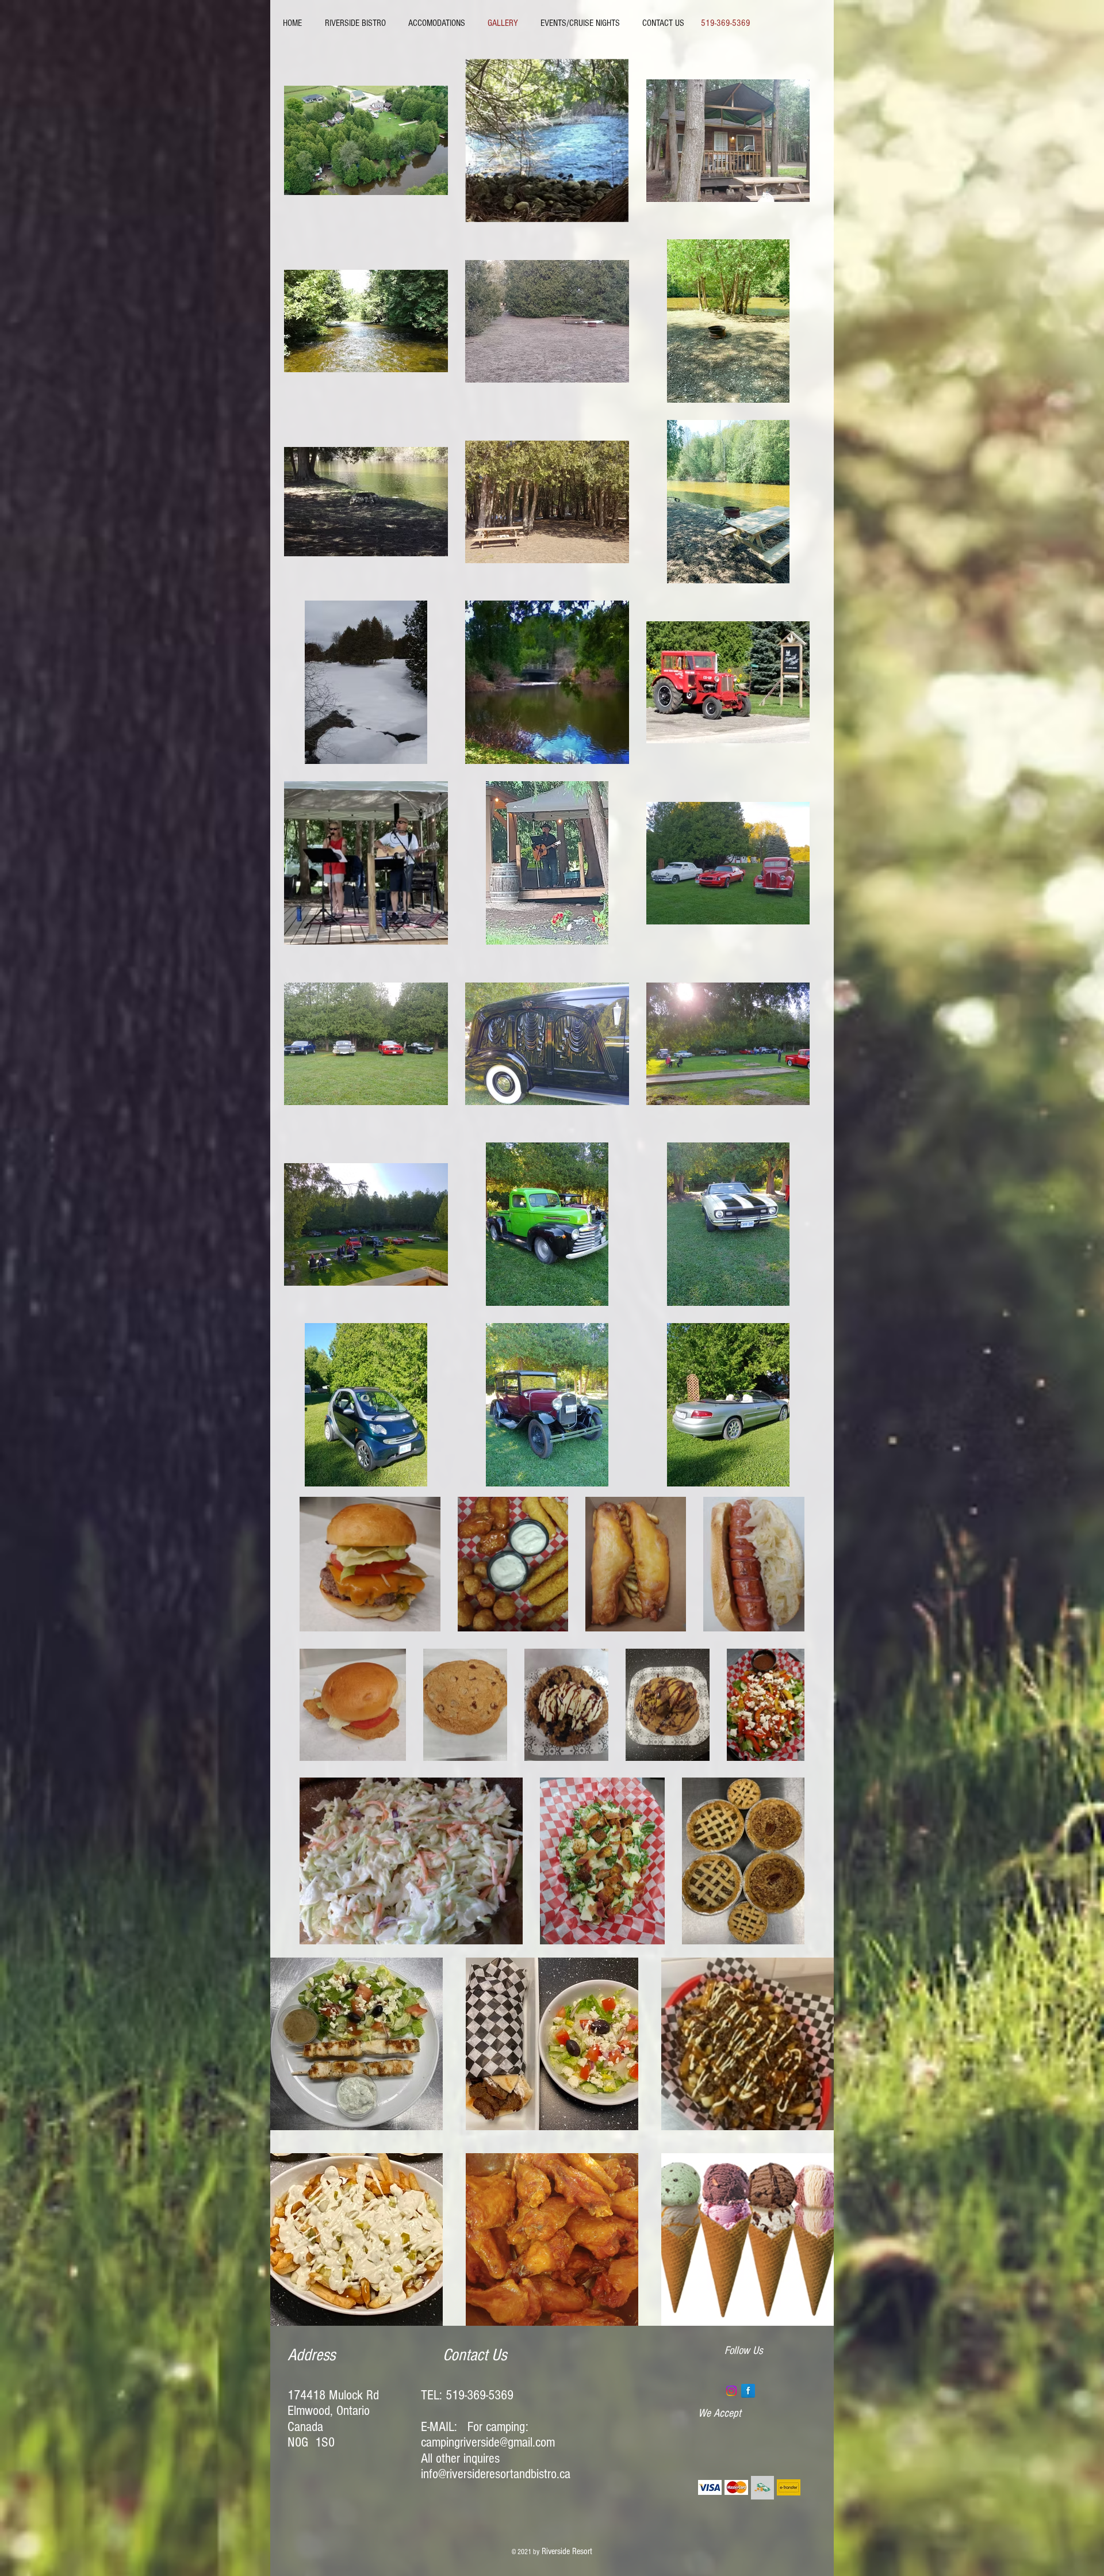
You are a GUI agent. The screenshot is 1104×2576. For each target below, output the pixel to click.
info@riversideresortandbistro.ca (496, 2474)
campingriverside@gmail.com (488, 2442)
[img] (710, 2488)
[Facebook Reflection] (748, 2391)
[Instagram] (731, 2391)
